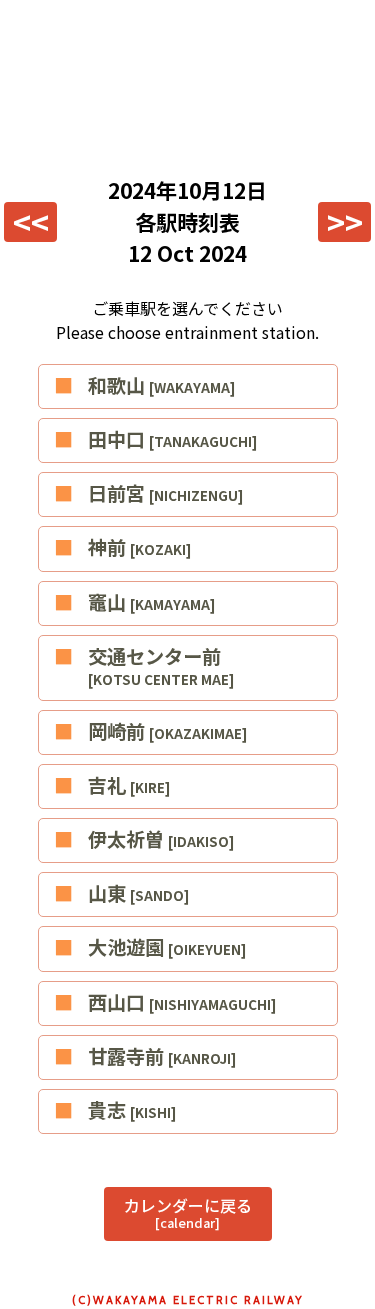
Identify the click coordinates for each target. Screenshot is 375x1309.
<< (31, 222)
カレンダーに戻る (188, 1212)
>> (345, 222)
